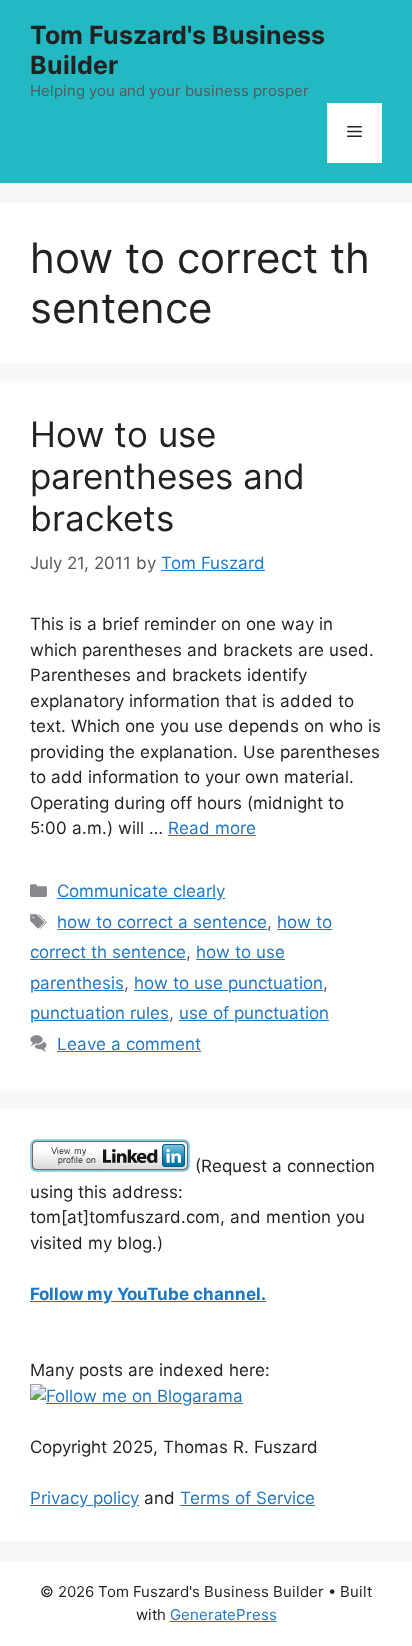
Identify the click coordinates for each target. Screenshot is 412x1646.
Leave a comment (129, 1044)
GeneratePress (223, 1614)
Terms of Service (247, 1498)
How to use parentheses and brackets (167, 476)
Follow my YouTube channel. (148, 1294)
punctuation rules (99, 1013)
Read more (212, 828)
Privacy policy (84, 1498)
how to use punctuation (228, 983)
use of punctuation (254, 1013)
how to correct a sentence (162, 922)
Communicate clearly (141, 891)
